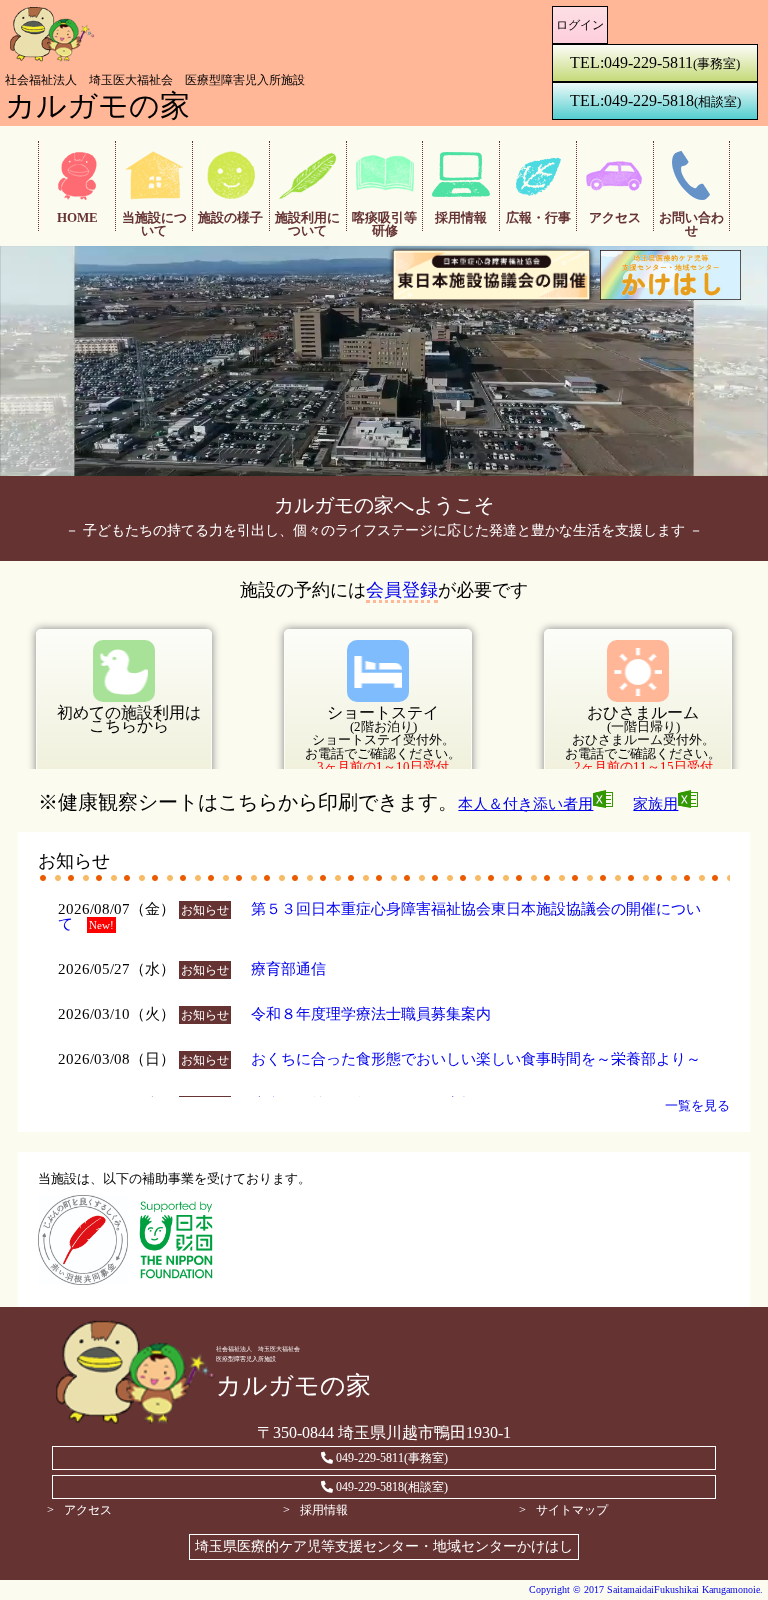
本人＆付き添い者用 (525, 804)
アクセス (88, 1510)
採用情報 (324, 1510)
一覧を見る (697, 1105)
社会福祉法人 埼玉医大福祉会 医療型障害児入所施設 (155, 80)
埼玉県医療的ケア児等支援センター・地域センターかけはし (384, 1546)
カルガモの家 (97, 105)
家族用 (655, 804)
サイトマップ (572, 1510)
